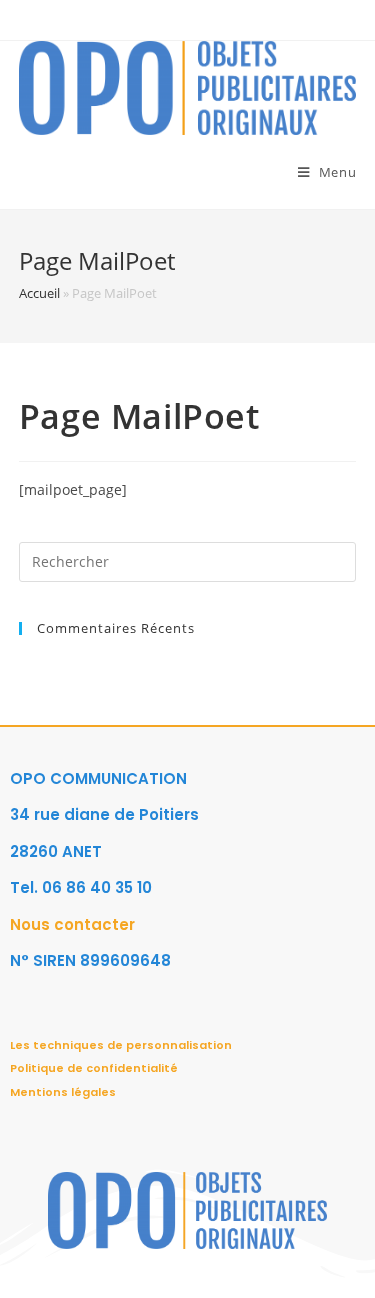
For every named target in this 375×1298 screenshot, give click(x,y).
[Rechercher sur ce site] (188, 560)
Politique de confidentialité (94, 1068)
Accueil (39, 293)
